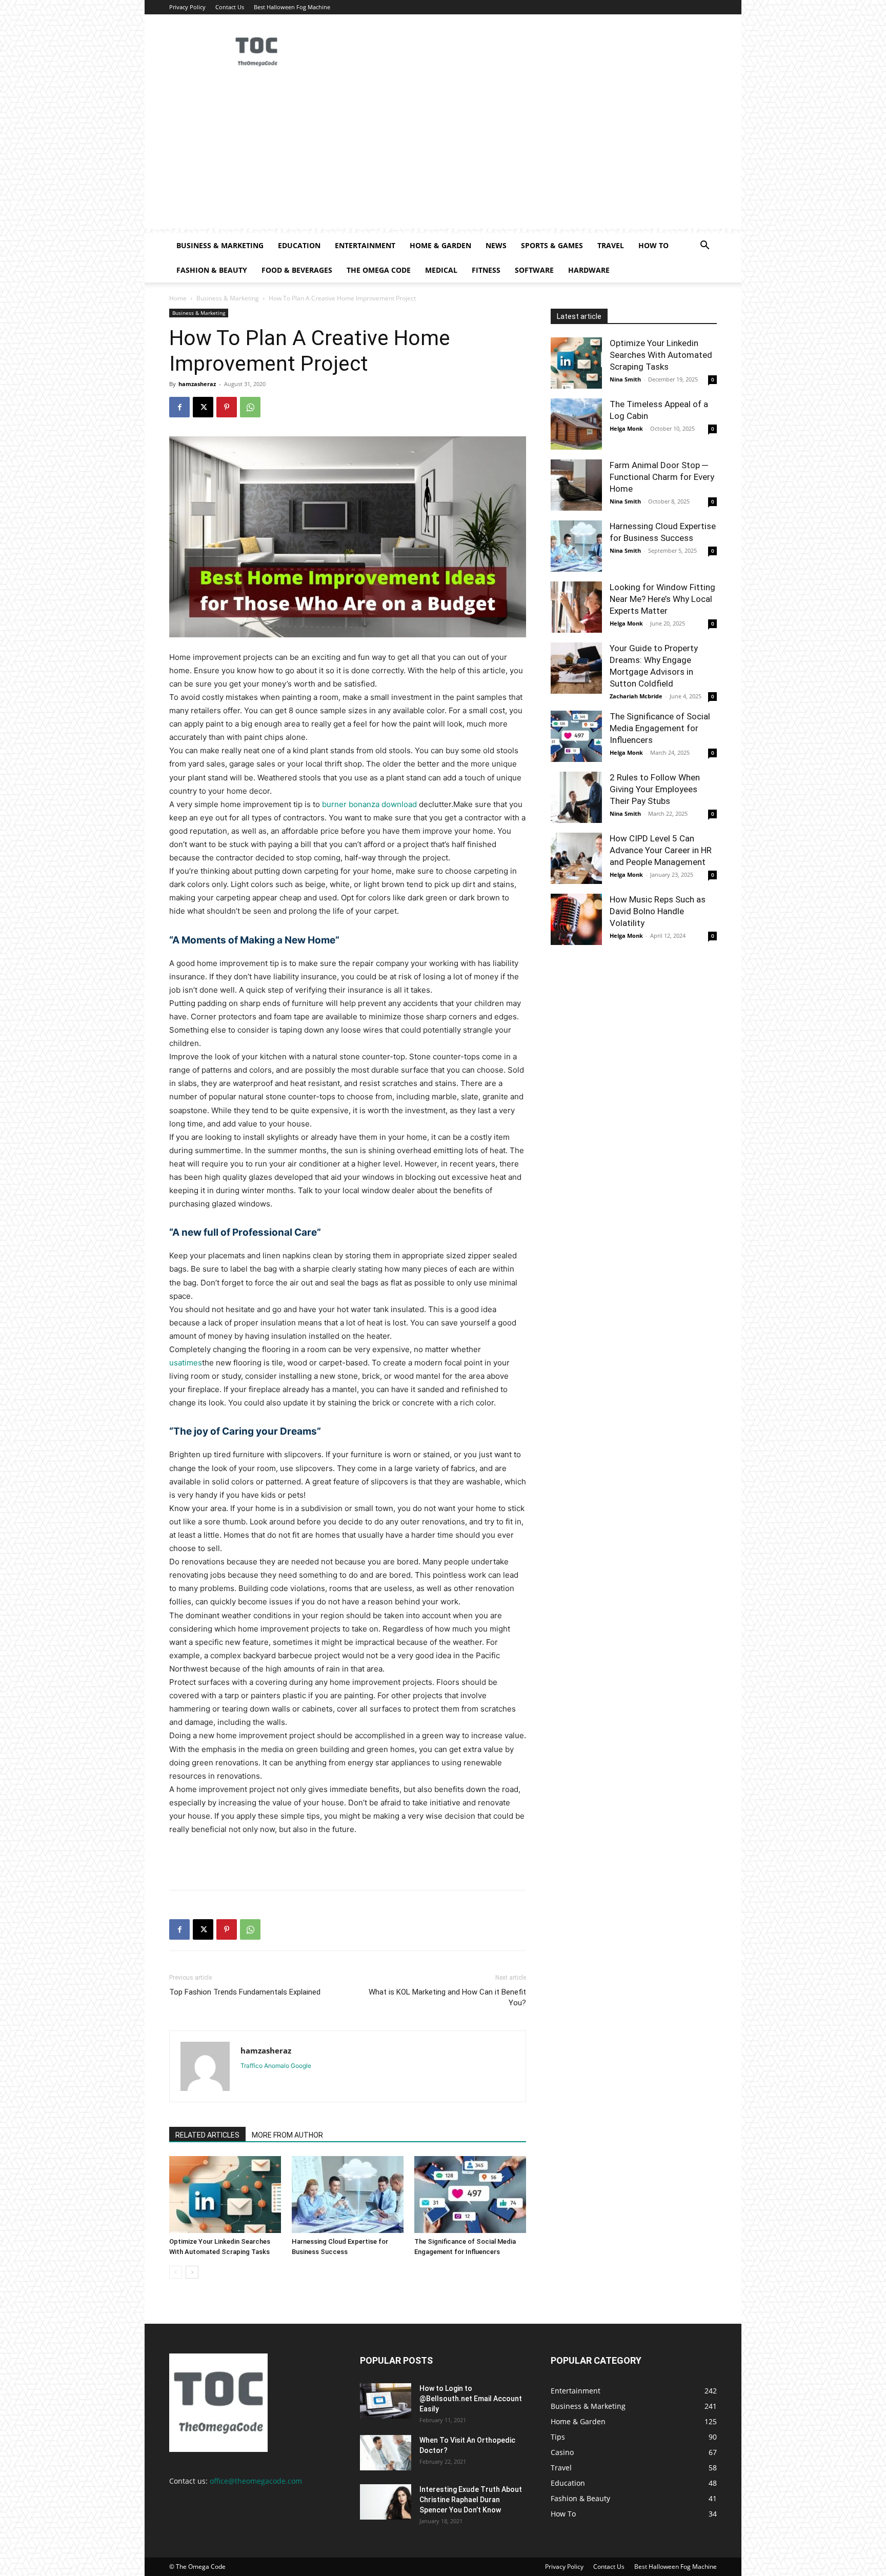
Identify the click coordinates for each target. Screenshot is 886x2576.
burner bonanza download (369, 804)
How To (653, 245)
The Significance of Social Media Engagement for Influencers (660, 728)
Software (534, 270)
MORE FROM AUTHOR (287, 2135)
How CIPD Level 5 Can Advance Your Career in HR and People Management (661, 850)
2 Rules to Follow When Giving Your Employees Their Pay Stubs (655, 789)
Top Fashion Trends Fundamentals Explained (245, 1992)
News (496, 245)
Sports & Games (552, 245)
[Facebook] (179, 407)
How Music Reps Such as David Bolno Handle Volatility (658, 911)
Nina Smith (625, 379)
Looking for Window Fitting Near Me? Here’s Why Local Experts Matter (662, 599)
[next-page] (192, 2272)
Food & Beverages (297, 270)
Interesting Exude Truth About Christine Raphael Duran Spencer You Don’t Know (471, 2500)
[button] (704, 246)
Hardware (589, 270)
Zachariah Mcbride (636, 696)
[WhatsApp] (250, 407)
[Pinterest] (227, 407)
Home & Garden (440, 245)
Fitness (486, 270)
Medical (441, 270)
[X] (203, 407)
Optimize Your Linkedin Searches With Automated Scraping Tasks (661, 355)
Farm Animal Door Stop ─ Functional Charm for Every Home (662, 477)
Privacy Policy (187, 7)
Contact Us (230, 7)
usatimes (186, 1363)
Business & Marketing (220, 245)
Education (299, 245)
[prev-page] (176, 2272)
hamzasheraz (197, 384)
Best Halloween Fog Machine (292, 7)
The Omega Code (379, 270)
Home (178, 298)
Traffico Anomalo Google (276, 2066)
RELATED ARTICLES (207, 2135)
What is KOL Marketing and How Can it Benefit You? (447, 1997)
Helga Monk (626, 428)
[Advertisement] (443, 156)
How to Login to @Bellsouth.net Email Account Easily (471, 2399)
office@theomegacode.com (256, 2481)
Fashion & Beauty (212, 270)
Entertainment (365, 245)
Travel (611, 245)
